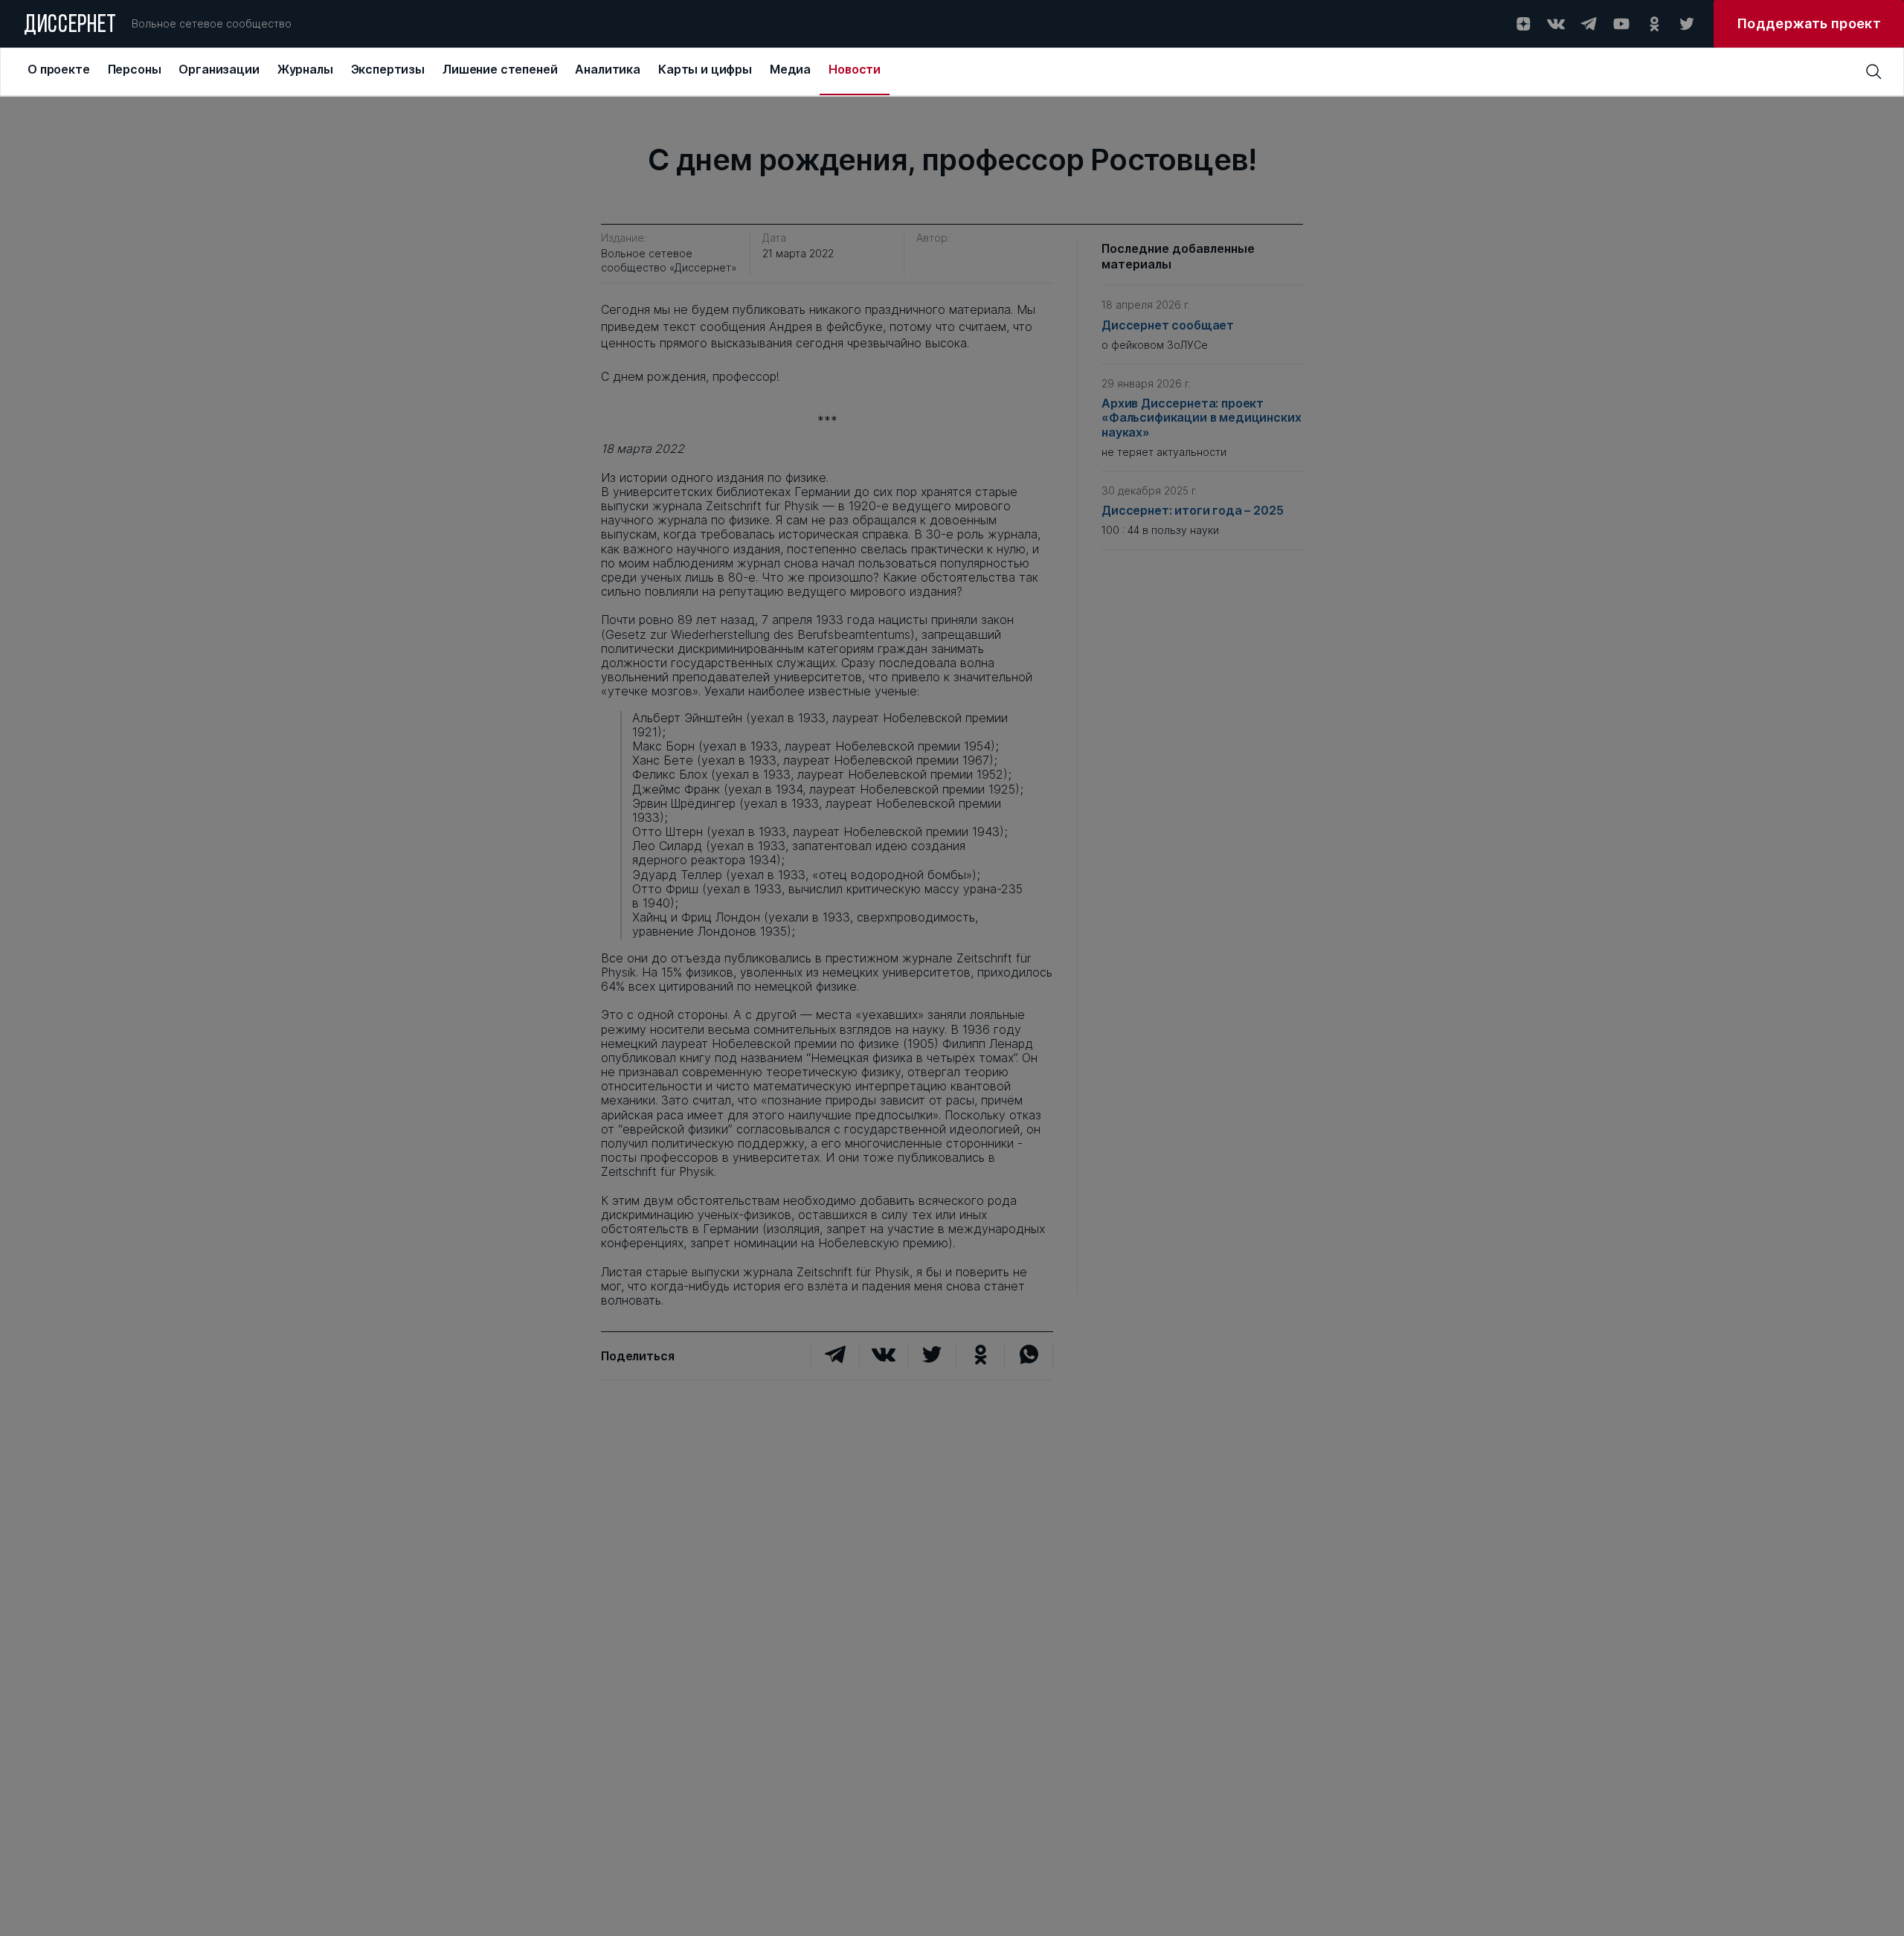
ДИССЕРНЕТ (70, 26)
